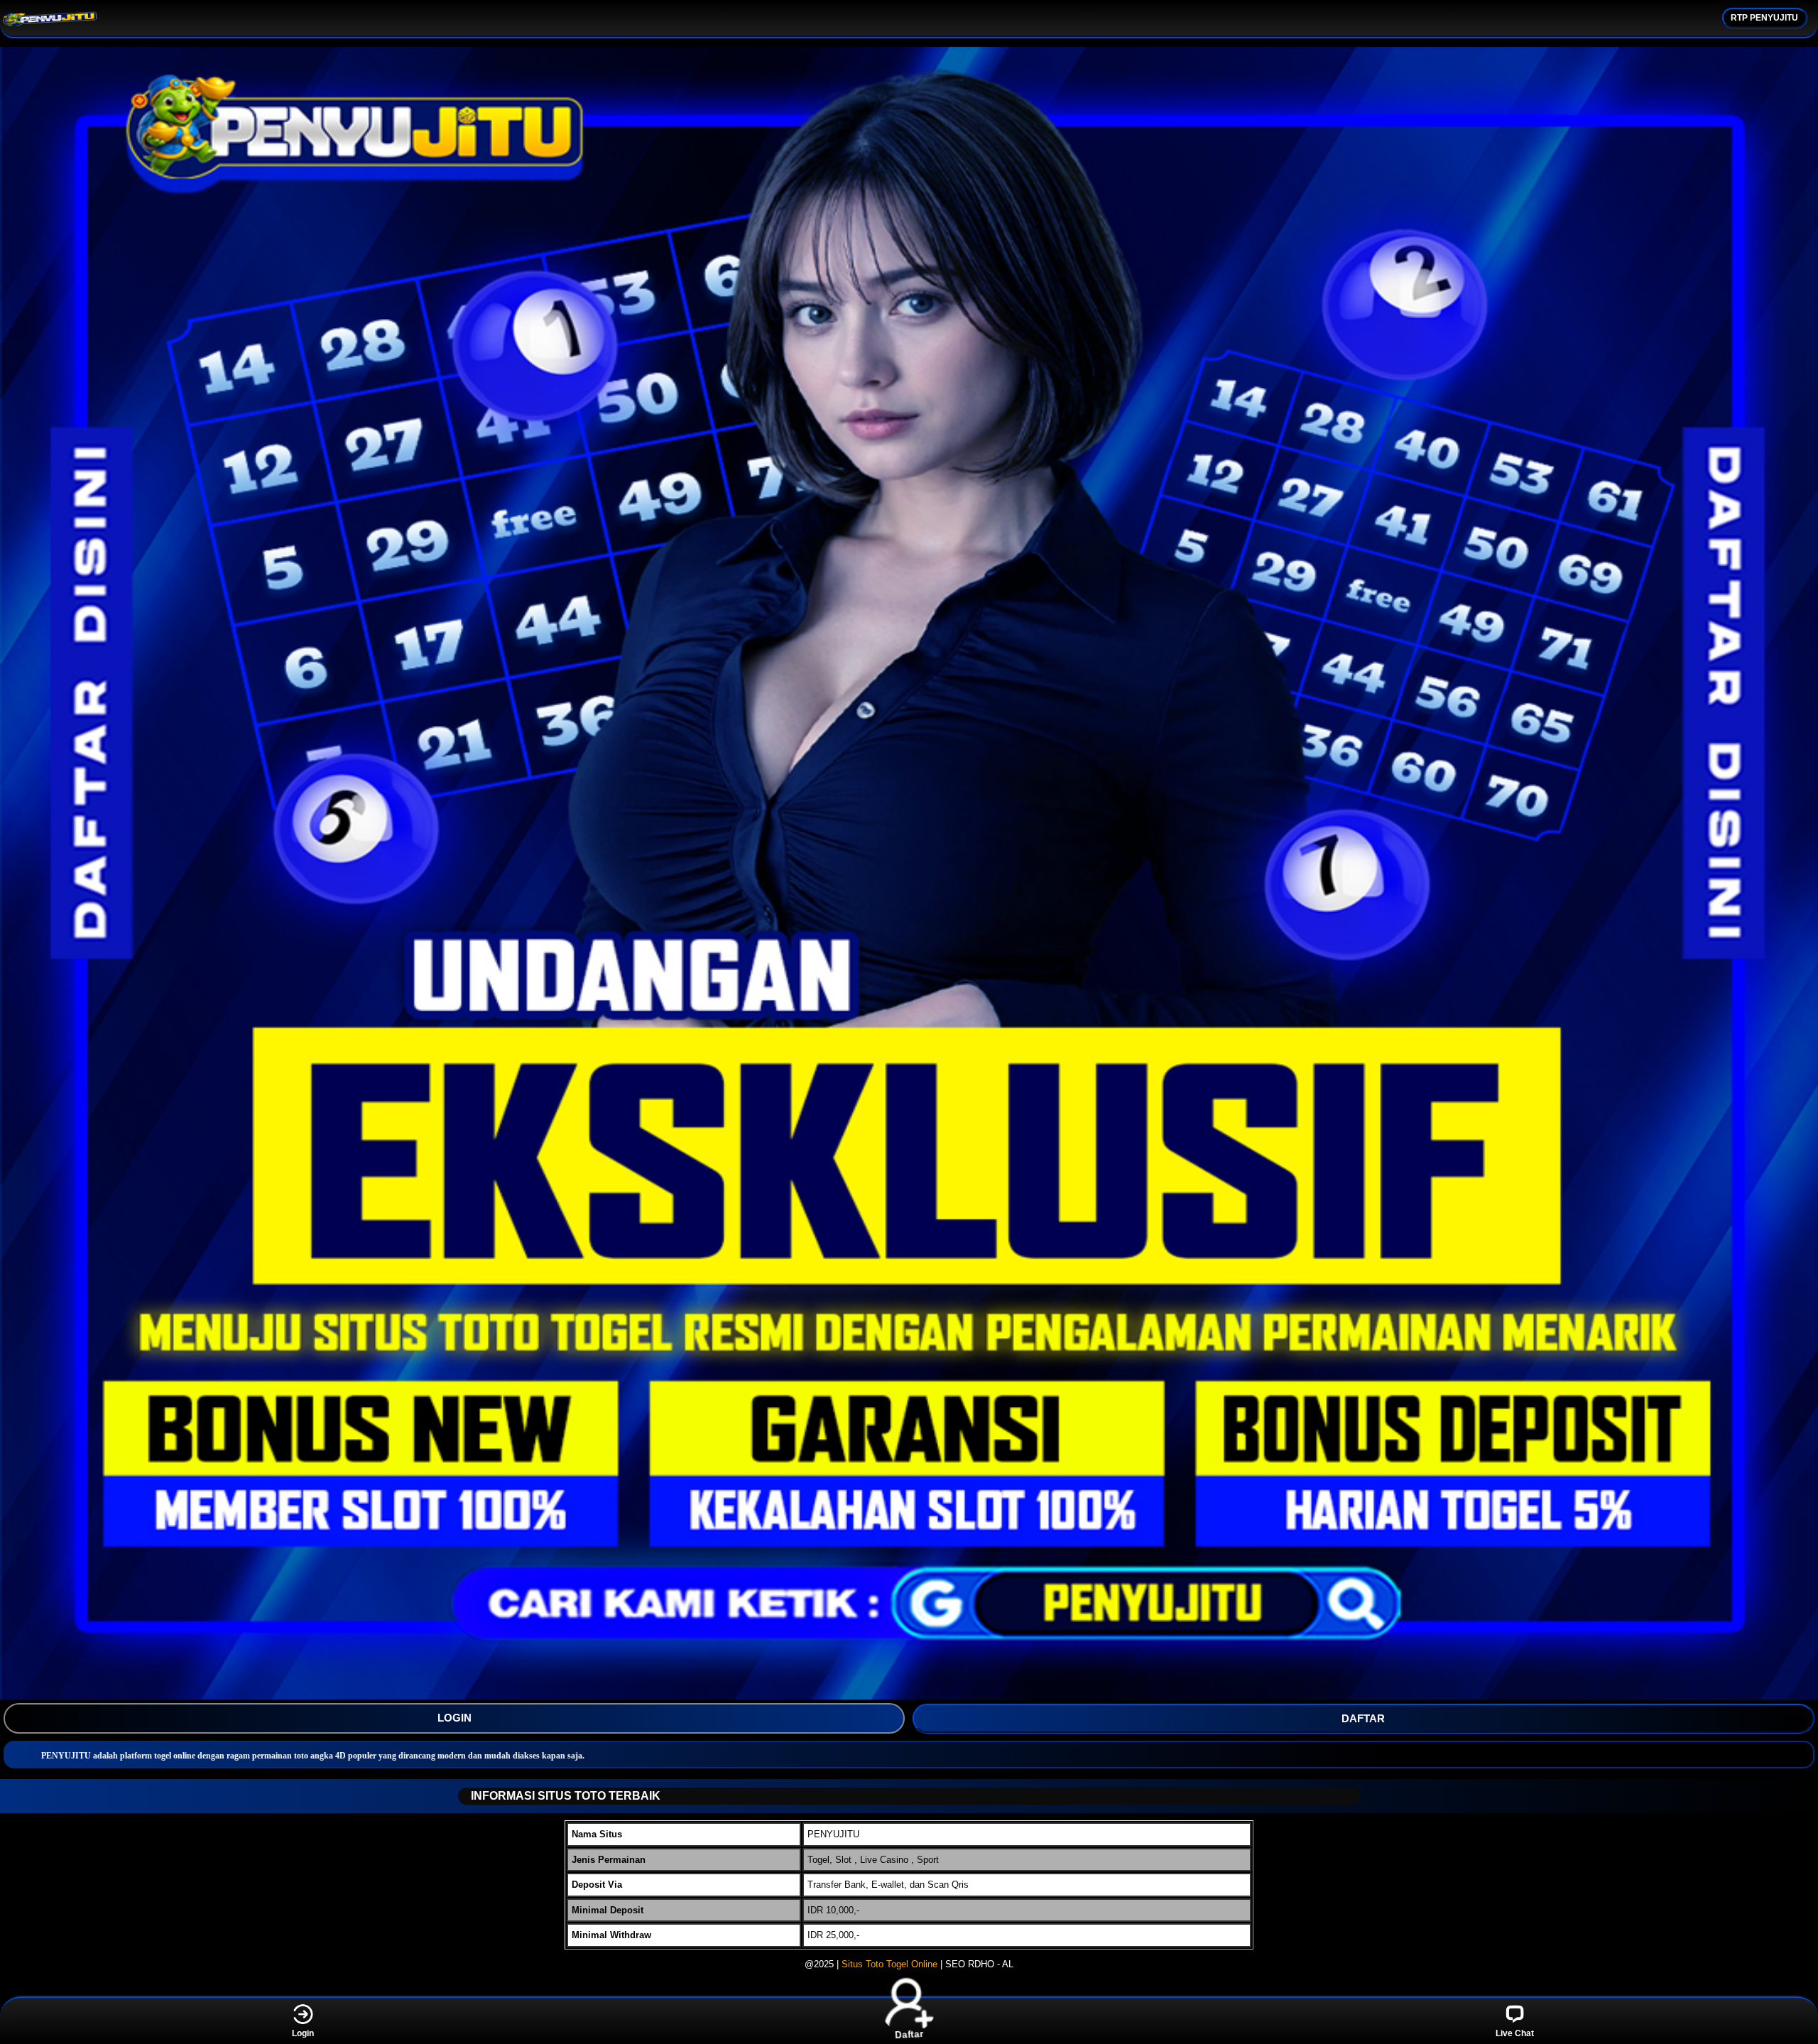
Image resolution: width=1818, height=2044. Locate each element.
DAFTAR (1363, 1718)
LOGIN (454, 1718)
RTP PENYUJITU (1764, 18)
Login (303, 2033)
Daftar (909, 2032)
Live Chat (1515, 2033)
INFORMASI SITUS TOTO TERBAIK (566, 1796)
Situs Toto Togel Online (889, 1964)
